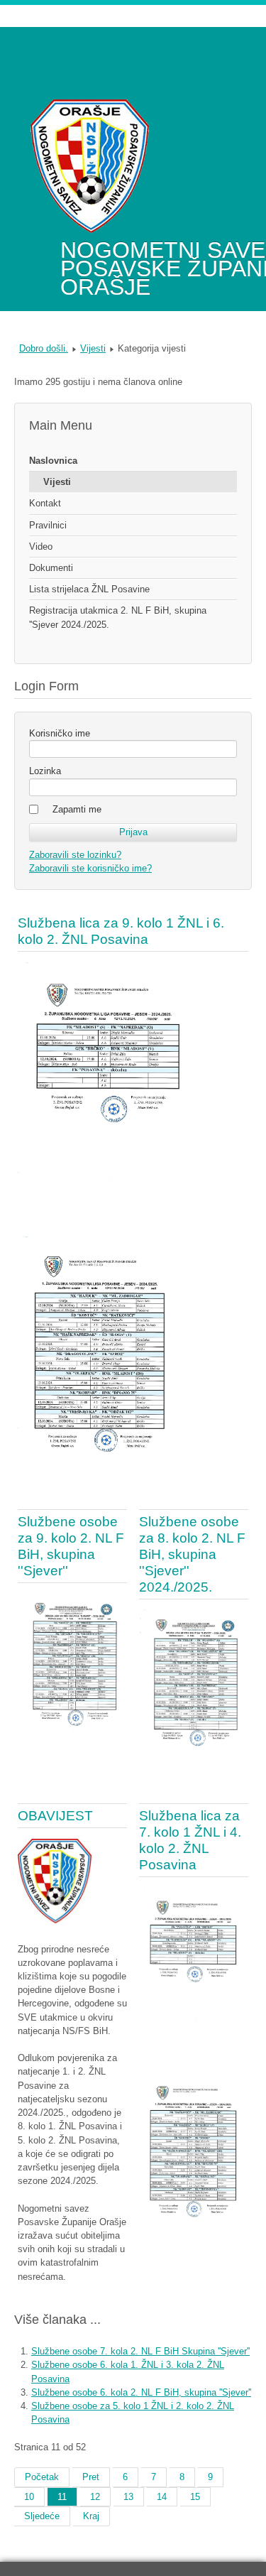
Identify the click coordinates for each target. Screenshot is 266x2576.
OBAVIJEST (55, 1816)
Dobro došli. (44, 348)
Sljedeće (42, 2516)
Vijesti (93, 348)
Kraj (91, 2516)
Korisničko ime (60, 733)
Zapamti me (77, 809)
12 (95, 2497)
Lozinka (45, 771)
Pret (91, 2477)
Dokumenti (51, 568)
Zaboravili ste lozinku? (75, 855)
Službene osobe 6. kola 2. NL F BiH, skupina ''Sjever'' (141, 2392)
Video (41, 547)
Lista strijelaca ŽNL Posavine (89, 589)
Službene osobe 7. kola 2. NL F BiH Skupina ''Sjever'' (140, 2351)
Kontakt (45, 503)
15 (195, 2497)
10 (29, 2497)
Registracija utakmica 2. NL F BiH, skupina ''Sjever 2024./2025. (118, 617)
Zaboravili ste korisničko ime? (90, 868)
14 (162, 2497)
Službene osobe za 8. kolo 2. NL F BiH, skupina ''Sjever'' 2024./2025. (192, 1554)
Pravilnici (48, 525)
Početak (42, 2477)
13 (128, 2497)
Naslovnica (53, 461)
